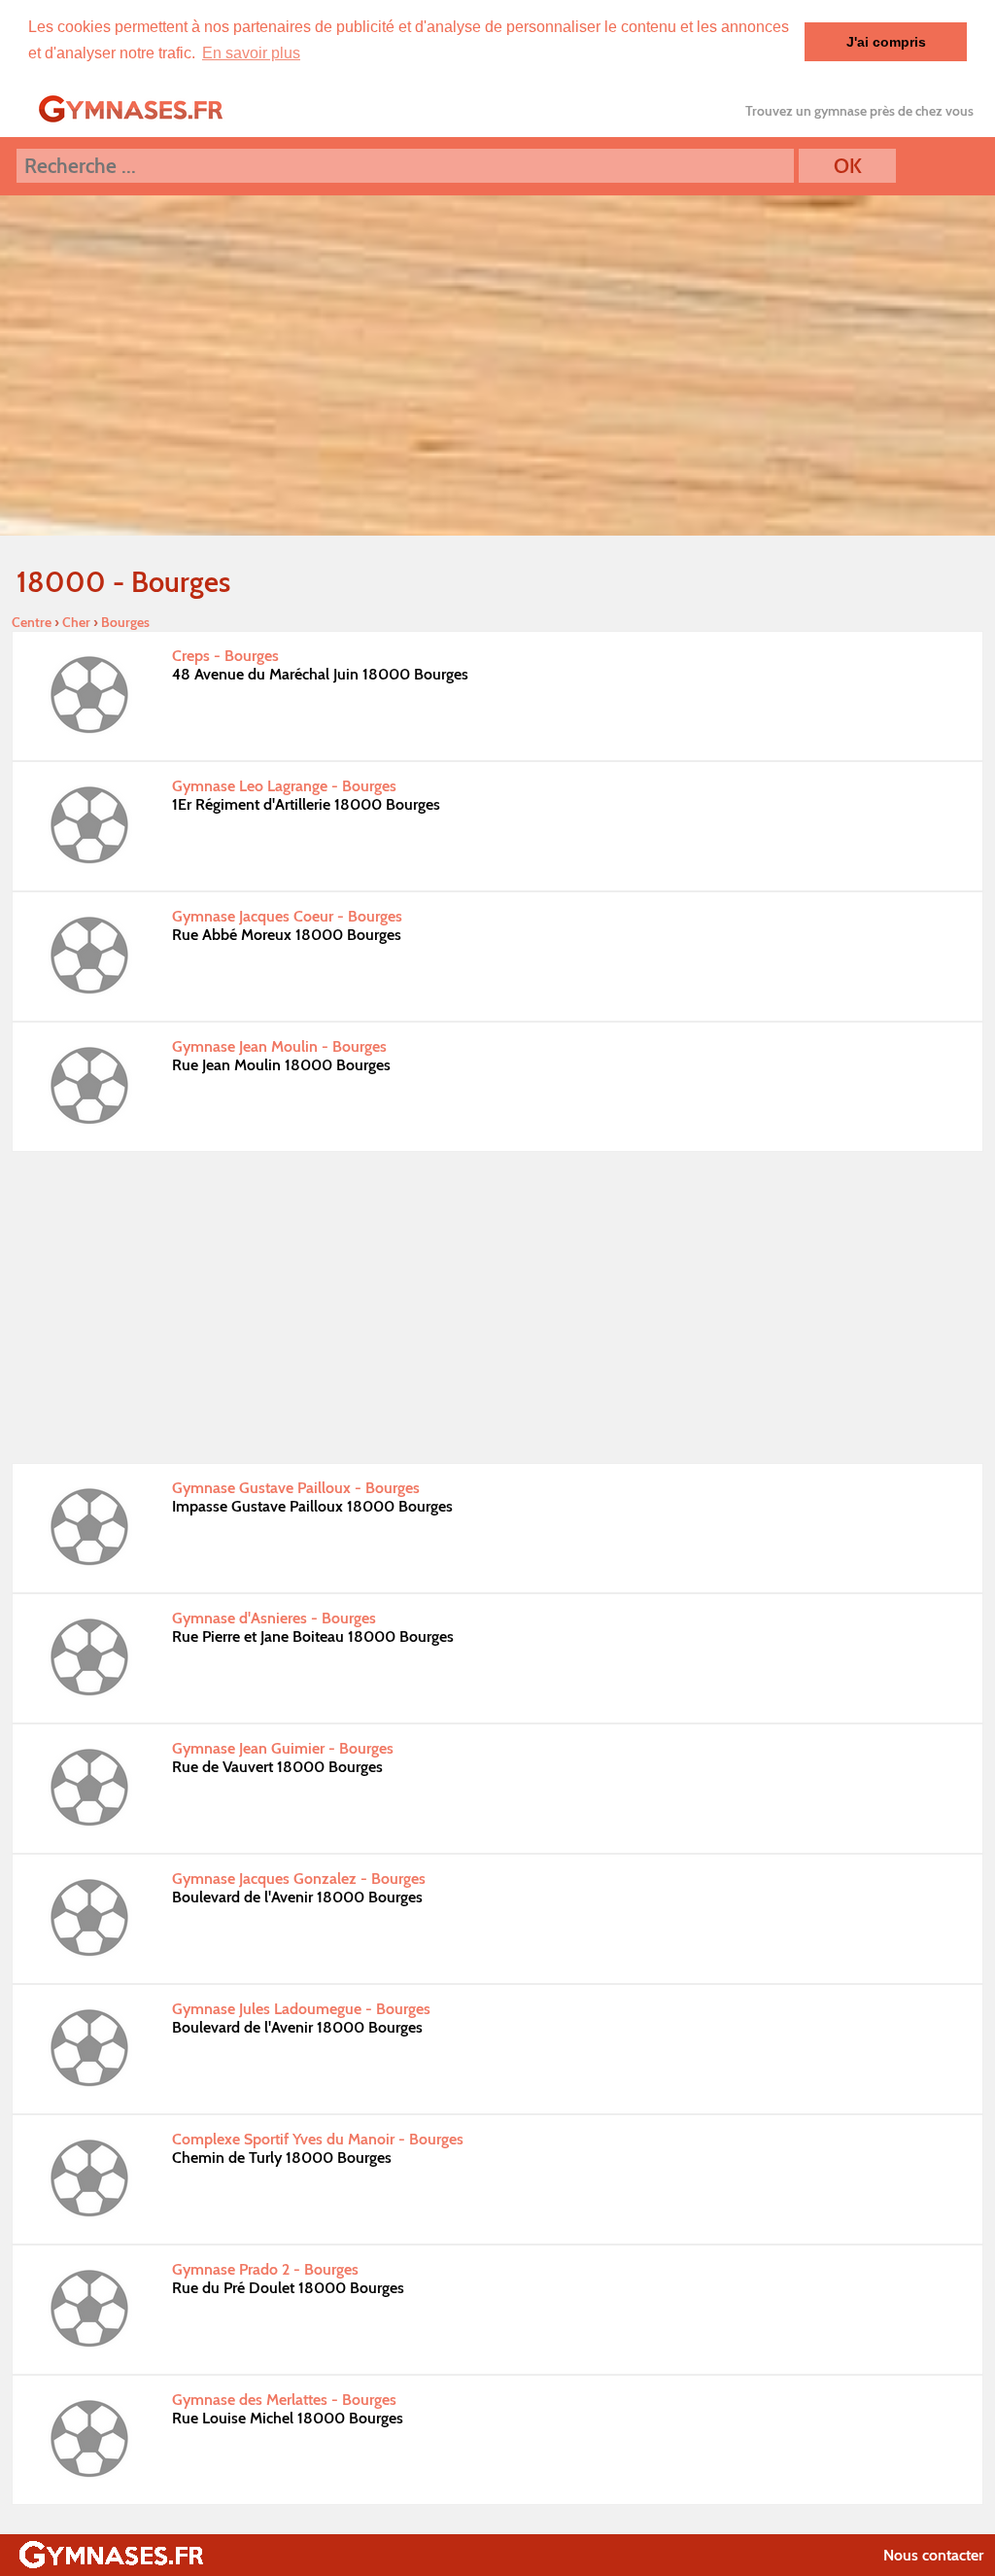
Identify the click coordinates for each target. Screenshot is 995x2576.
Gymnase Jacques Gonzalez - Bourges (299, 1879)
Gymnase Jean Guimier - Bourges (283, 1748)
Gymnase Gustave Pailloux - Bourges (296, 1488)
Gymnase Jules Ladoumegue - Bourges (301, 2009)
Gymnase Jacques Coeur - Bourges (287, 916)
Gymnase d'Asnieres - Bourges (274, 1618)
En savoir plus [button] (251, 53)
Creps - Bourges (225, 656)
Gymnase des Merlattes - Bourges (284, 2400)
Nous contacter (933, 2555)
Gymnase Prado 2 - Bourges (265, 2269)
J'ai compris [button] (886, 42)
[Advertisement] (497, 1307)
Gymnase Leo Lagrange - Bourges (284, 786)
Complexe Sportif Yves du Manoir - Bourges (318, 2139)
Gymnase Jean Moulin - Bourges (279, 1046)
